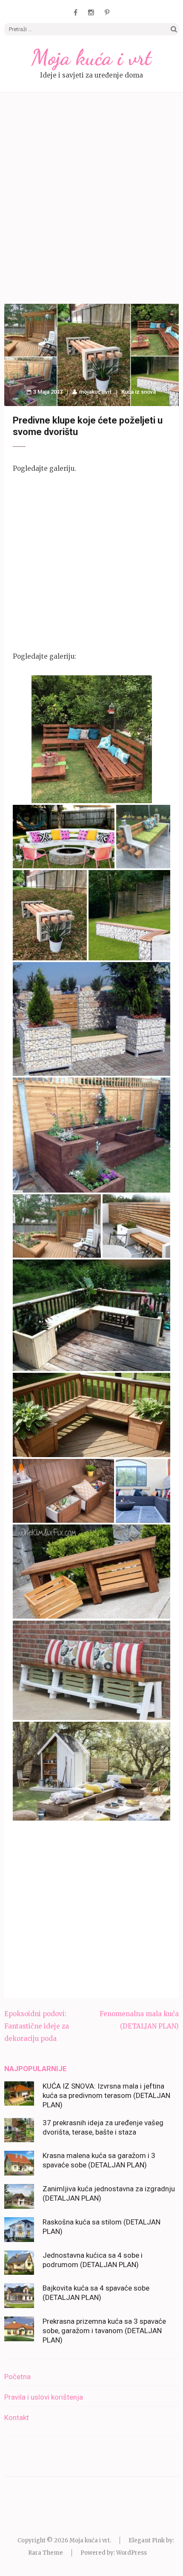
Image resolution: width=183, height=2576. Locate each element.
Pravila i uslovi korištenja (44, 2397)
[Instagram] (91, 12)
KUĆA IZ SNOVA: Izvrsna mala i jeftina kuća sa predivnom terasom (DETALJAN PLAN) (106, 2095)
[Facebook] (76, 12)
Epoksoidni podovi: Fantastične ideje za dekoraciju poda (37, 2026)
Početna (17, 2377)
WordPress (132, 2553)
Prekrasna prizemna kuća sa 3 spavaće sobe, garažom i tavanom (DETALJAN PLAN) (104, 2331)
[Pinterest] (107, 12)
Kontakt (17, 2418)
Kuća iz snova (139, 392)
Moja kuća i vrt (91, 58)
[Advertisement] (91, 199)
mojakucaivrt (95, 392)
